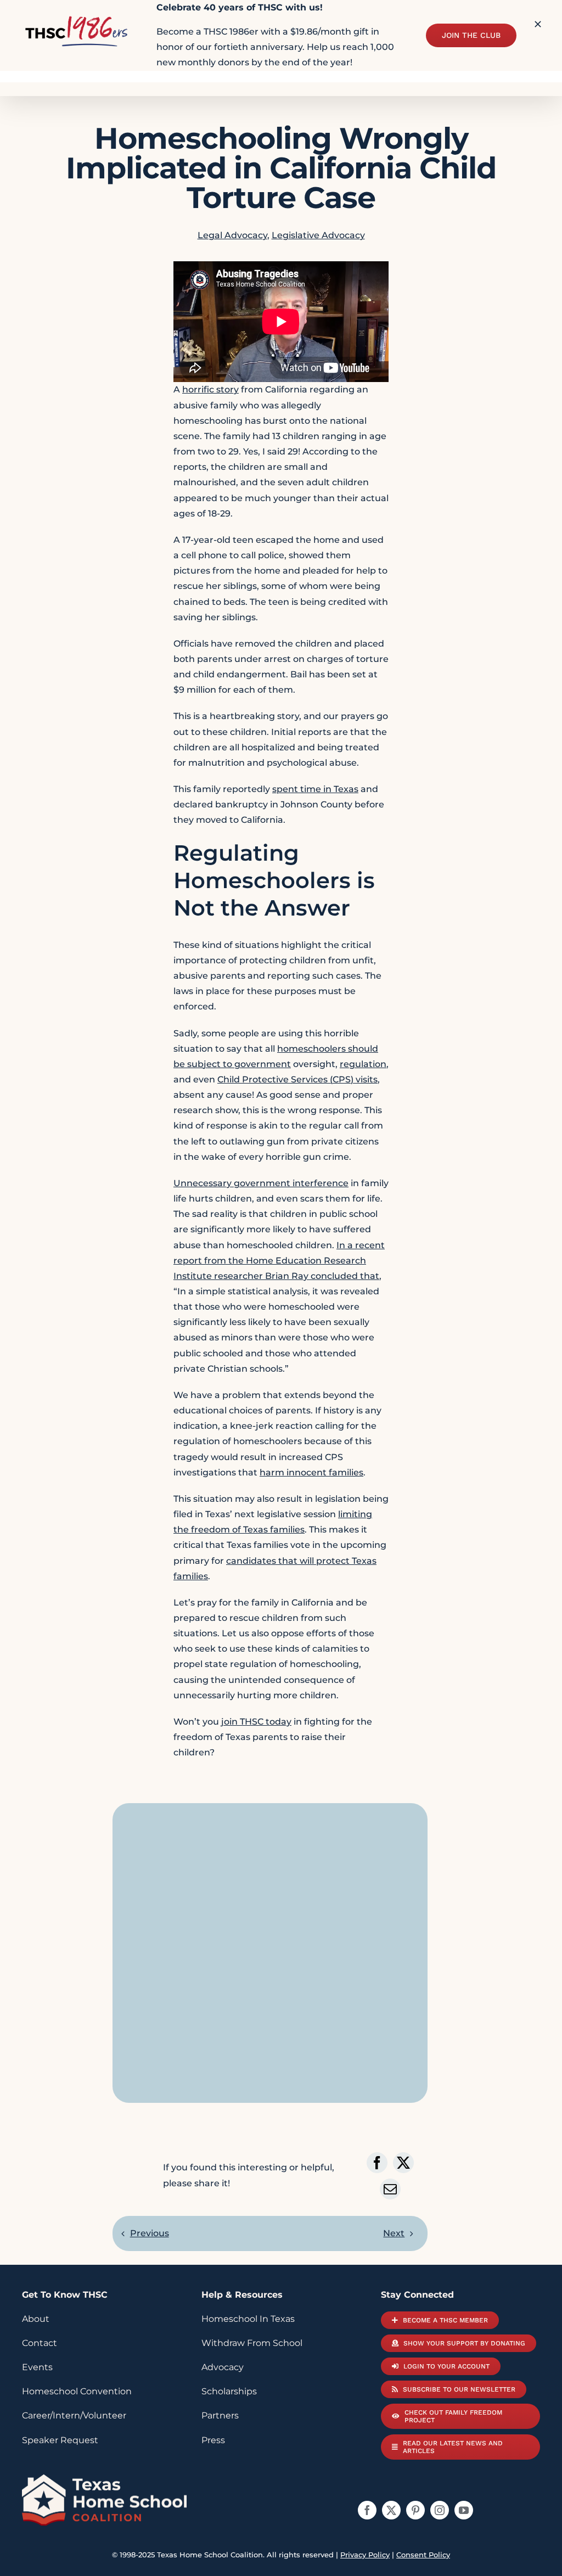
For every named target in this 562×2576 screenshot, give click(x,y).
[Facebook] (377, 2163)
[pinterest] (415, 2510)
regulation (363, 1064)
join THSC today (256, 1722)
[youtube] (464, 2510)
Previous (150, 2233)
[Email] (390, 2189)
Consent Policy (423, 2555)
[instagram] (440, 2510)
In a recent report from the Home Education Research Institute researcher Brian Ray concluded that (279, 1261)
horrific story (210, 389)
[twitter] (391, 2510)
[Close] (538, 24)
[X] (403, 2163)
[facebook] (367, 2510)
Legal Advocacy (232, 235)
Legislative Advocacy (318, 235)
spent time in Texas (315, 789)
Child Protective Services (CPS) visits (297, 1079)
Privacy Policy (365, 2555)
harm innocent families (311, 1472)
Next (394, 2233)
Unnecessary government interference (261, 1183)
